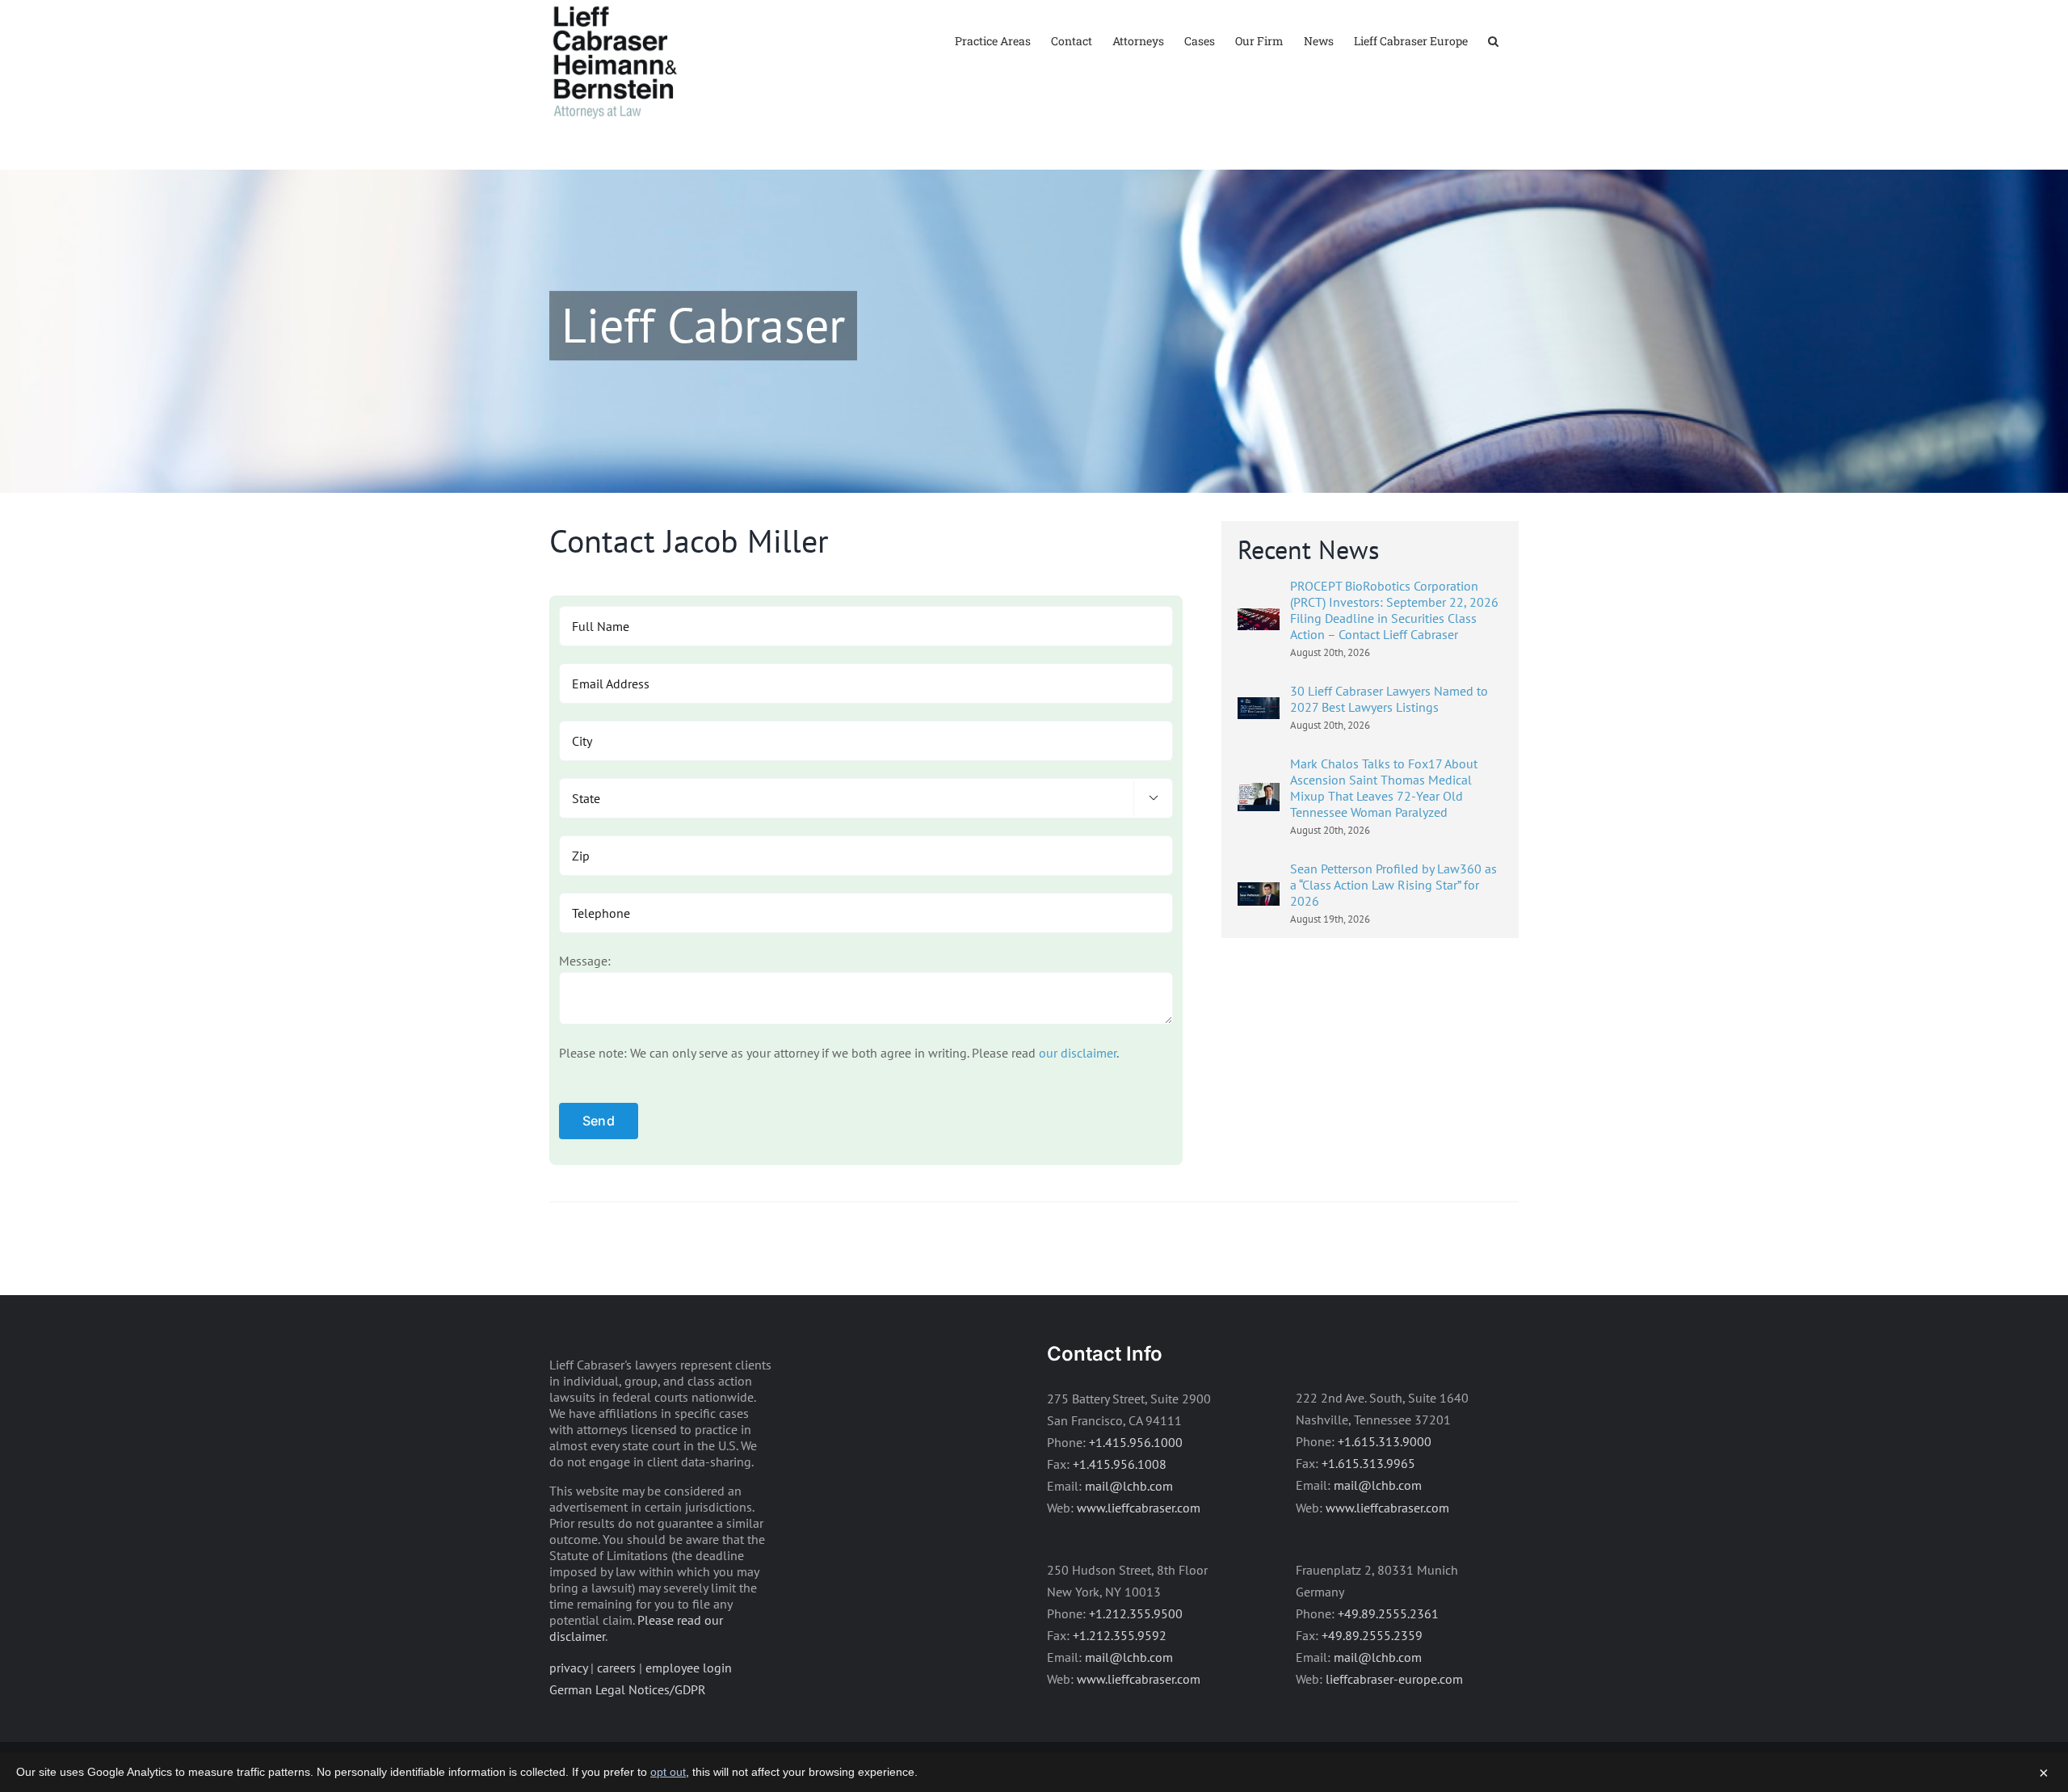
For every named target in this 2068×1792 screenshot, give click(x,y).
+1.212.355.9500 (1136, 1613)
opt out (668, 1772)
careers (616, 1668)
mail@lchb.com (1129, 1486)
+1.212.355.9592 (1120, 1635)
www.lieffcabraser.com (1139, 1508)
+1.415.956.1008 (1120, 1464)
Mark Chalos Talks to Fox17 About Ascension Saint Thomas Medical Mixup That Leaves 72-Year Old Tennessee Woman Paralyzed (1384, 788)
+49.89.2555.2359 (1372, 1635)
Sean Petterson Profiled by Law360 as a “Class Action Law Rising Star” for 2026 (1393, 885)
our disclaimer (1078, 1053)
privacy (568, 1668)
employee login (689, 1668)
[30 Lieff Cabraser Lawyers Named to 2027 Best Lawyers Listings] (1259, 708)
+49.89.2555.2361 (1388, 1613)
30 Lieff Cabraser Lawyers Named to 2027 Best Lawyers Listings (1389, 699)
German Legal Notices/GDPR (628, 1689)
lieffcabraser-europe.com (1394, 1679)
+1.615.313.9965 (1368, 1463)
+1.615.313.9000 (1385, 1441)
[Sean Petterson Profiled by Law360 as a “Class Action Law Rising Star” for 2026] (1259, 893)
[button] (1493, 40)
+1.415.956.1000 (1136, 1442)
